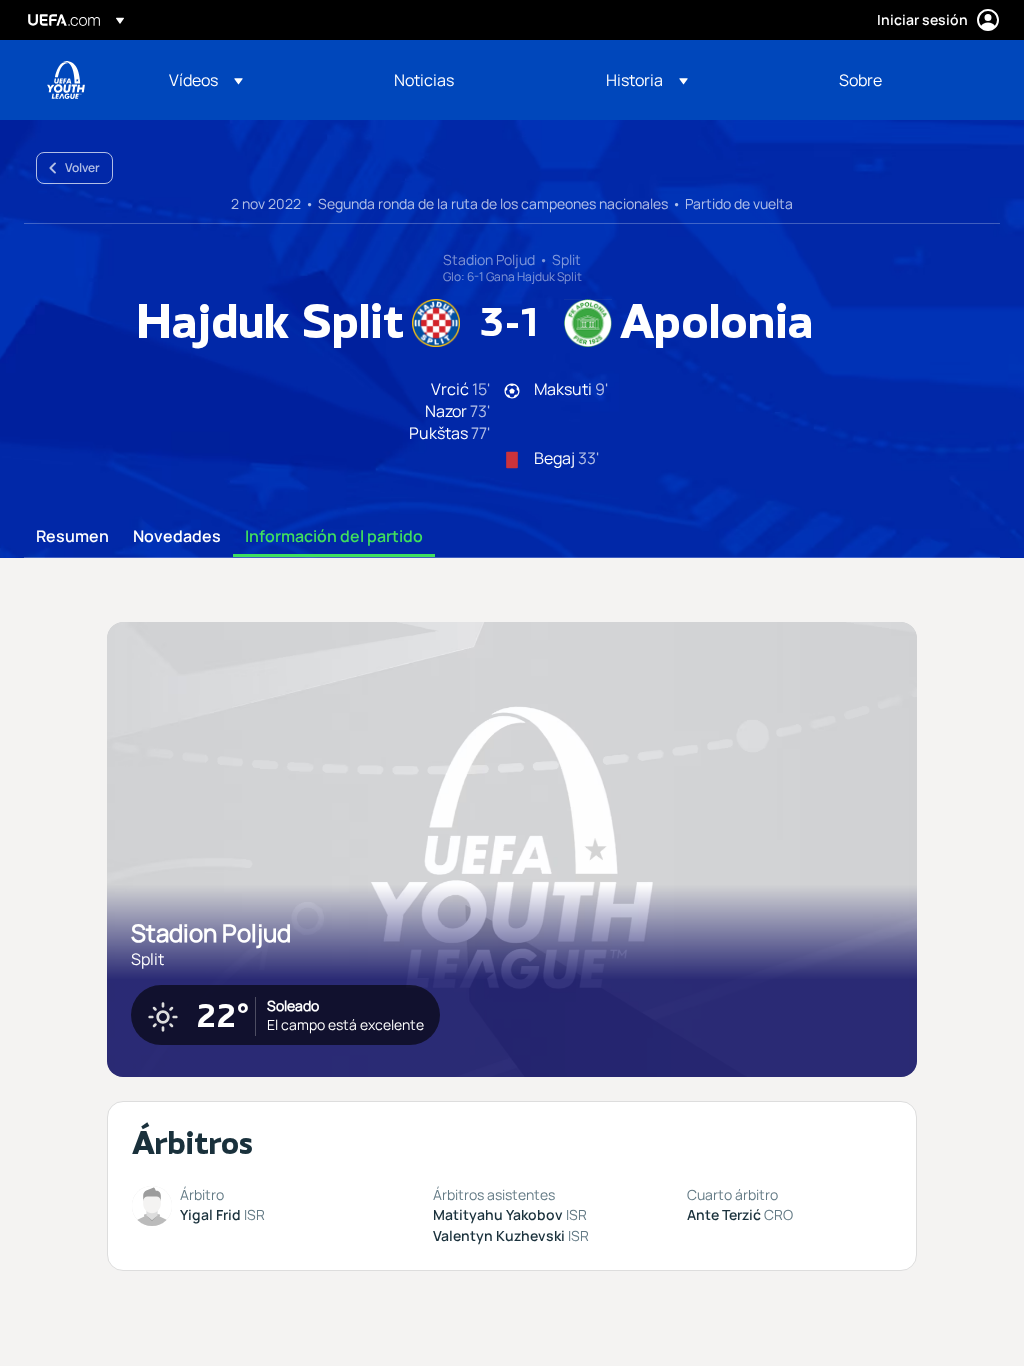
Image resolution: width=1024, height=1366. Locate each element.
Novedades (177, 537)
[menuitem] (256, 80)
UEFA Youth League (66, 80)
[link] (424, 80)
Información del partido (334, 537)
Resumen (72, 537)
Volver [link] (82, 167)
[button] (206, 80)
